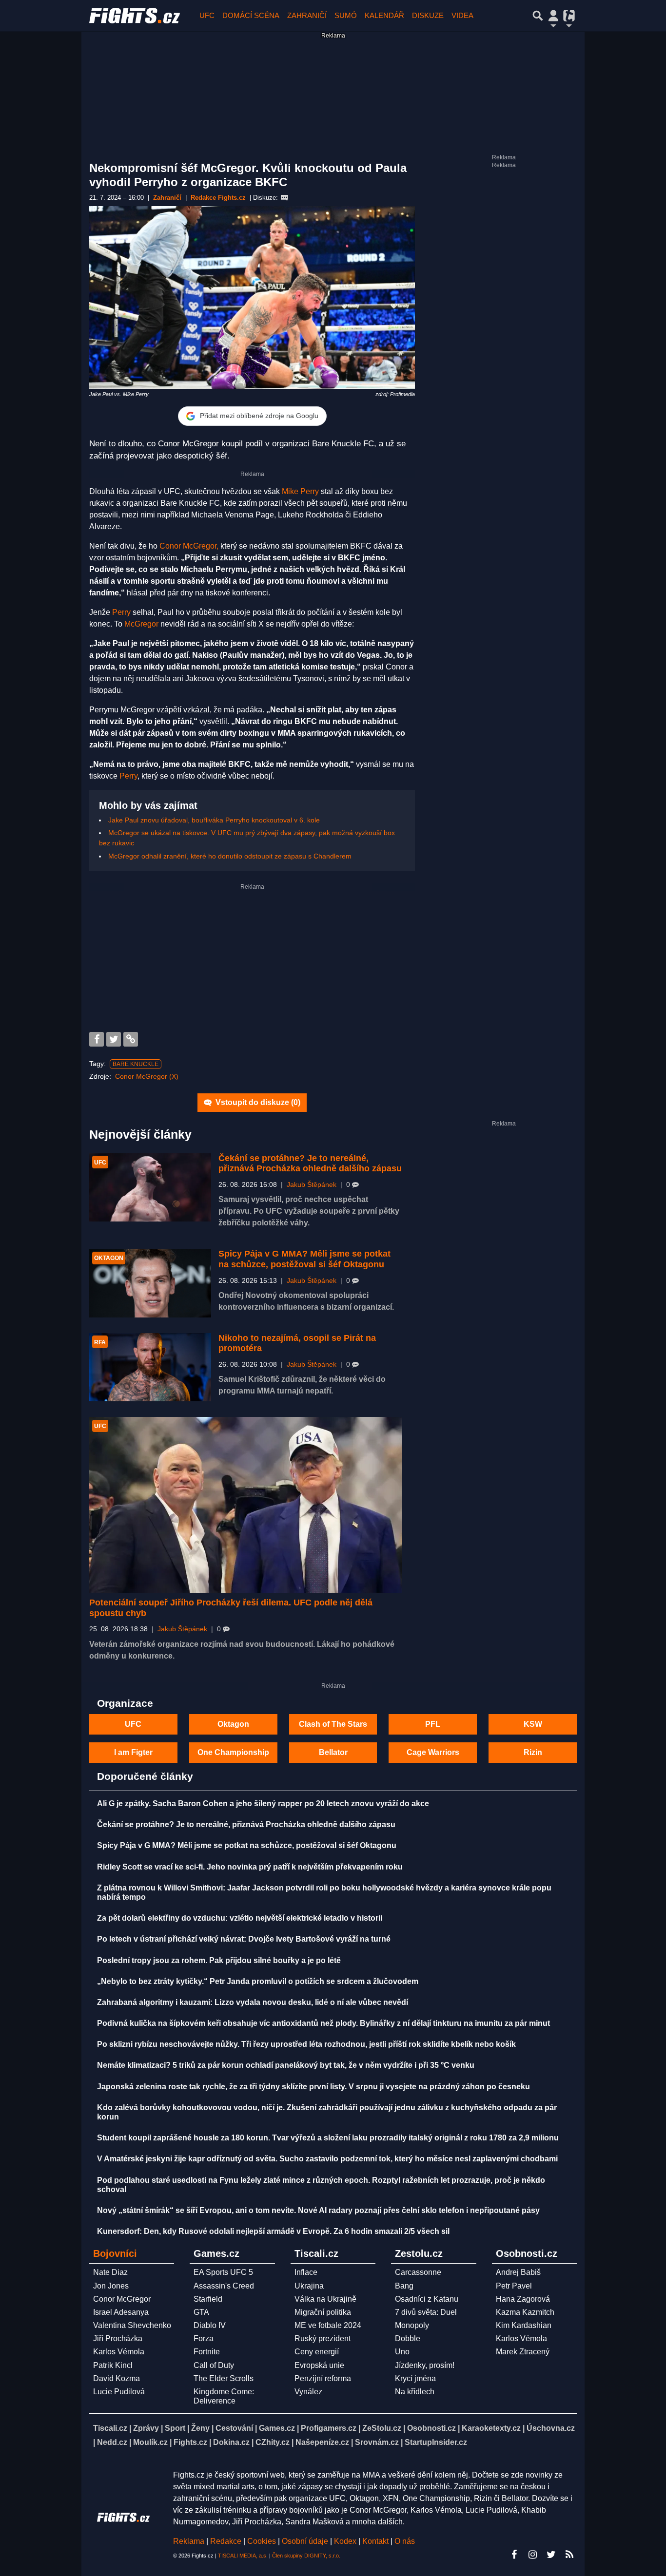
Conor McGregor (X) (147, 1076)
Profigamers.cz (329, 2428)
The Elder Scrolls (224, 2378)
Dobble (408, 2338)
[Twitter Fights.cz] (551, 2555)
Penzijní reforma (323, 2378)
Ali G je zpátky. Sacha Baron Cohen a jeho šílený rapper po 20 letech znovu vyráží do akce (263, 1803)
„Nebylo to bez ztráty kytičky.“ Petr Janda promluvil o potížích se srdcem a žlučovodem (258, 1981)
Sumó (346, 15)
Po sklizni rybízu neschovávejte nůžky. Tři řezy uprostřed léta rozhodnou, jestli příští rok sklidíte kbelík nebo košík (306, 2044)
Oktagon (233, 1724)
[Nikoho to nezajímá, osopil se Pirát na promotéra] (150, 1367)
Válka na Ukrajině (325, 2299)
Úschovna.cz (551, 2428)
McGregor (141, 624)
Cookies (262, 2541)
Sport (175, 2428)
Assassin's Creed (224, 2286)
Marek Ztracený (523, 2352)
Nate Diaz (110, 2272)
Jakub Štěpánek (312, 1185)
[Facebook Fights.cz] (514, 2555)
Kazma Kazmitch (525, 2312)
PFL (433, 1724)
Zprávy (146, 2428)
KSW (533, 1724)
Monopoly (412, 2325)
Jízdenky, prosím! (425, 2365)
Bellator (333, 1752)
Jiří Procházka (118, 2338)
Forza (204, 2338)
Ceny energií (317, 2352)
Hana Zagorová (523, 2299)
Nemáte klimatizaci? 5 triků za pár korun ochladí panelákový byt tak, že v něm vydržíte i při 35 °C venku (286, 2065)
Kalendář (384, 15)
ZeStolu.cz (382, 2428)
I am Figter (133, 1752)
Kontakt (376, 2541)
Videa (462, 15)
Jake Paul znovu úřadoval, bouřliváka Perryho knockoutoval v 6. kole (214, 820)
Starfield (208, 2299)
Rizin (533, 1752)
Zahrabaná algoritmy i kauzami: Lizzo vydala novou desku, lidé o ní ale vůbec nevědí (253, 2002)
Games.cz (277, 2428)
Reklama (189, 2541)
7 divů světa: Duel (426, 2312)
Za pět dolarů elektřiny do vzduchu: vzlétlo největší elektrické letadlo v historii (240, 1918)
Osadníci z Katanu (427, 2299)
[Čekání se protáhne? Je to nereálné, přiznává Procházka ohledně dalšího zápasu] (150, 1188)
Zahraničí (307, 15)
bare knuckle (136, 1064)
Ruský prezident (323, 2338)
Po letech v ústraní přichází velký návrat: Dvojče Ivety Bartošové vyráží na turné (244, 1939)
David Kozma (117, 2378)
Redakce (226, 2541)
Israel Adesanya (121, 2312)
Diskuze (428, 15)
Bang (404, 2286)
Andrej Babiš (518, 2272)
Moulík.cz (150, 2442)
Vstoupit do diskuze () (257, 1102)
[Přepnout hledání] (538, 16)
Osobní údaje (305, 2541)
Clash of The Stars (333, 1724)
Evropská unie (319, 2365)
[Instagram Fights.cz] (532, 2555)
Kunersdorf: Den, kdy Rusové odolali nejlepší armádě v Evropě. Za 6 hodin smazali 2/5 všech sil (273, 2231)
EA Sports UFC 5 (223, 2272)
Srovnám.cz (377, 2442)
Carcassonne (418, 2272)
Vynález (308, 2392)
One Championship (233, 1752)
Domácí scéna (251, 15)
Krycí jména (415, 2378)
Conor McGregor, (189, 546)
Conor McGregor (122, 2299)
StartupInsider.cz (436, 2442)
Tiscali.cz (110, 2428)
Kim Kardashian (524, 2325)
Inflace (306, 2272)
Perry (121, 612)
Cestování (234, 2428)
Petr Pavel (514, 2286)
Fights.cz (190, 2442)
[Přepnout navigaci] (553, 16)
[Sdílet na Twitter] (114, 1039)
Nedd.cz (112, 2442)
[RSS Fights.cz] (569, 2555)
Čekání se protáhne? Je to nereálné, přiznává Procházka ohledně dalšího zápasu (310, 1164)
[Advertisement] (252, 959)
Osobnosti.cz (431, 2428)
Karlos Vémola (119, 2352)
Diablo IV (210, 2325)
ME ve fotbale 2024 (328, 2325)
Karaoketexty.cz (491, 2428)
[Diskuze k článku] (284, 198)
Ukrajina (309, 2286)
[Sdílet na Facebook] (97, 1039)
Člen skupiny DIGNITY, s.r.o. (306, 2556)
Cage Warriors (433, 1752)
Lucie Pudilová (119, 2392)
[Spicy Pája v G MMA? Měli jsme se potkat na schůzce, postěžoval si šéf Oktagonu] (150, 1283)
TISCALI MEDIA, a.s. (243, 2556)
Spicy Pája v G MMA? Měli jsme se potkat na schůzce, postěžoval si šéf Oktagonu (304, 1259)
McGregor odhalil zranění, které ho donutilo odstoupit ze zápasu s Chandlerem (230, 856)
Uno (402, 2352)
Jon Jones (111, 2286)
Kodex (346, 2541)
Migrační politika (323, 2312)
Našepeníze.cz (322, 2442)
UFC (207, 15)
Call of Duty (214, 2365)
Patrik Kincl (113, 2365)
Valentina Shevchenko (132, 2325)
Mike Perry (300, 491)
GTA (201, 2312)
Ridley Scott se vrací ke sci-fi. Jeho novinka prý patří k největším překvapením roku (250, 1867)
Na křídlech (415, 2392)
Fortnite (207, 2352)
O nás (405, 2541)
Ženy (200, 2428)
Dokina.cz (231, 2442)
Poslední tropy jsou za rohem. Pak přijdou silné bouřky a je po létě (219, 1960)
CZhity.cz (273, 2442)
